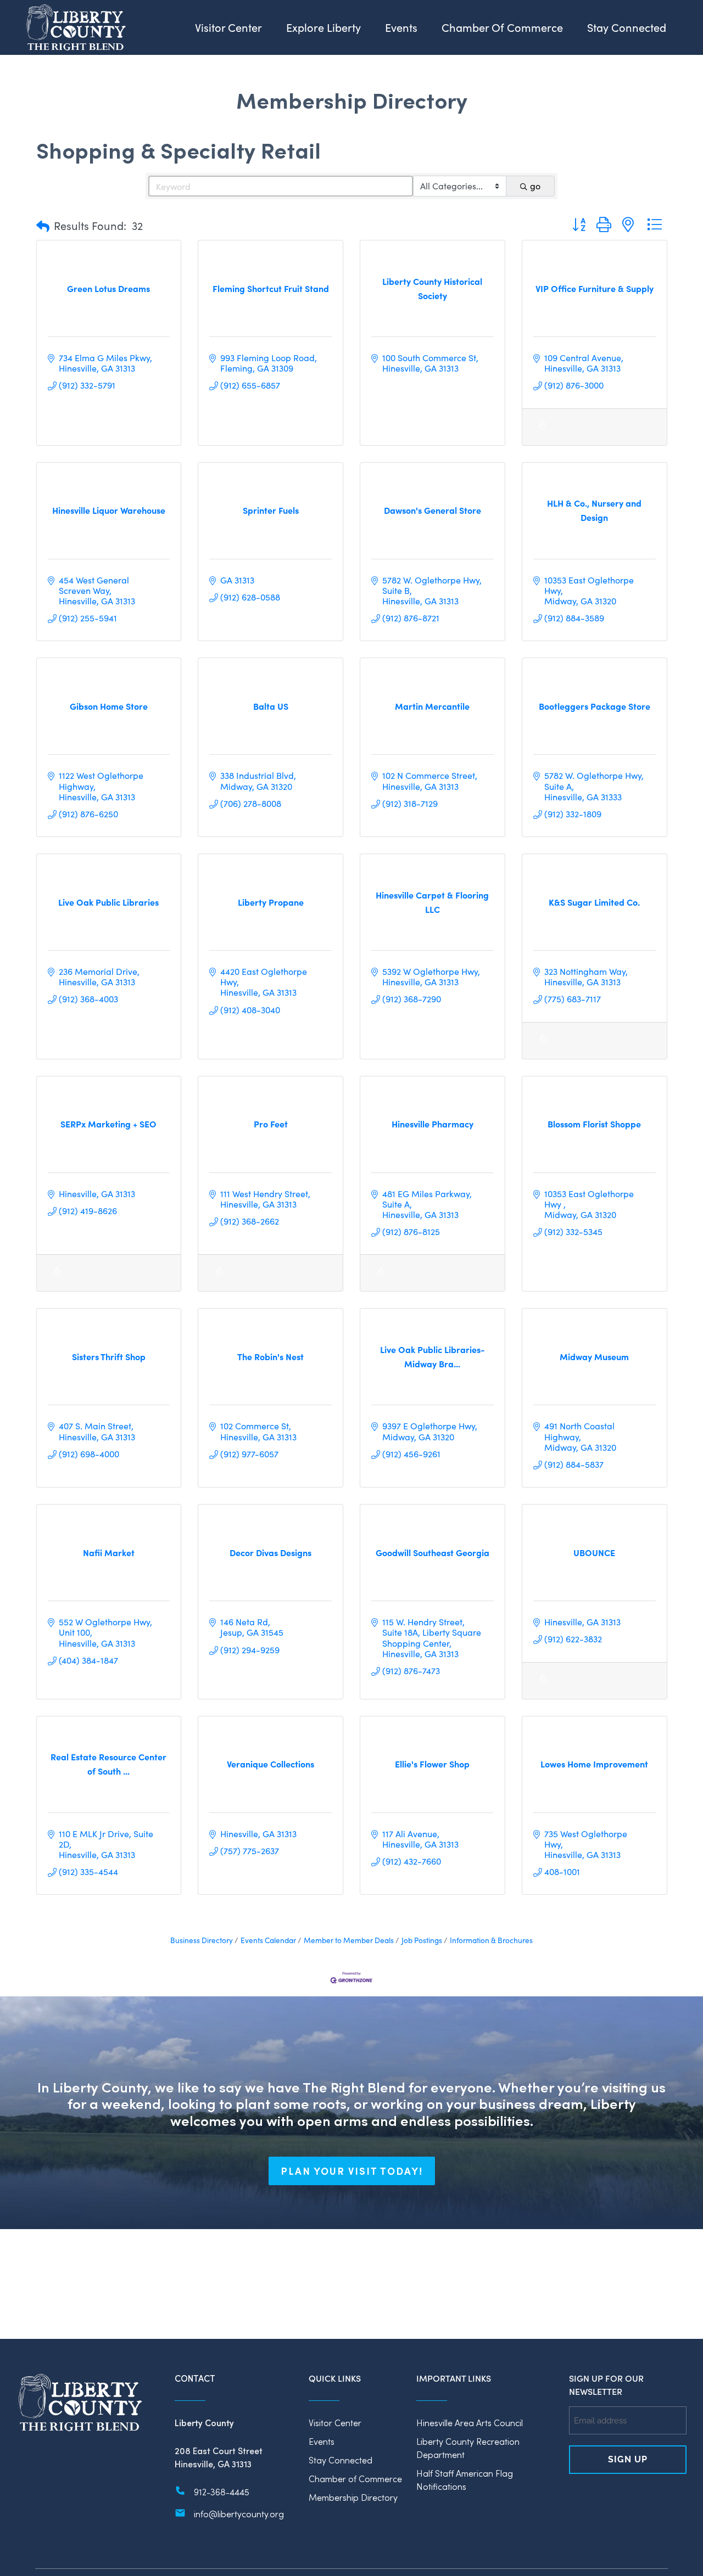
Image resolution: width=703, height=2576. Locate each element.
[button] (43, 226)
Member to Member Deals (349, 1940)
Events (322, 2441)
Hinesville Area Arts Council (470, 2423)
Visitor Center (335, 2423)
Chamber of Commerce (355, 2479)
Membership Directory (353, 2497)
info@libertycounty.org (239, 2514)
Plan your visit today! (352, 2171)
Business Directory (202, 1940)
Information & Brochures (491, 1940)
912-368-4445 (222, 2492)
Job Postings (422, 1940)
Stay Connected (341, 2460)
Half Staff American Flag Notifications (465, 2480)
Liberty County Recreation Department (468, 2448)
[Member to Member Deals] (543, 431)
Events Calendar (268, 1940)
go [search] (535, 186)
